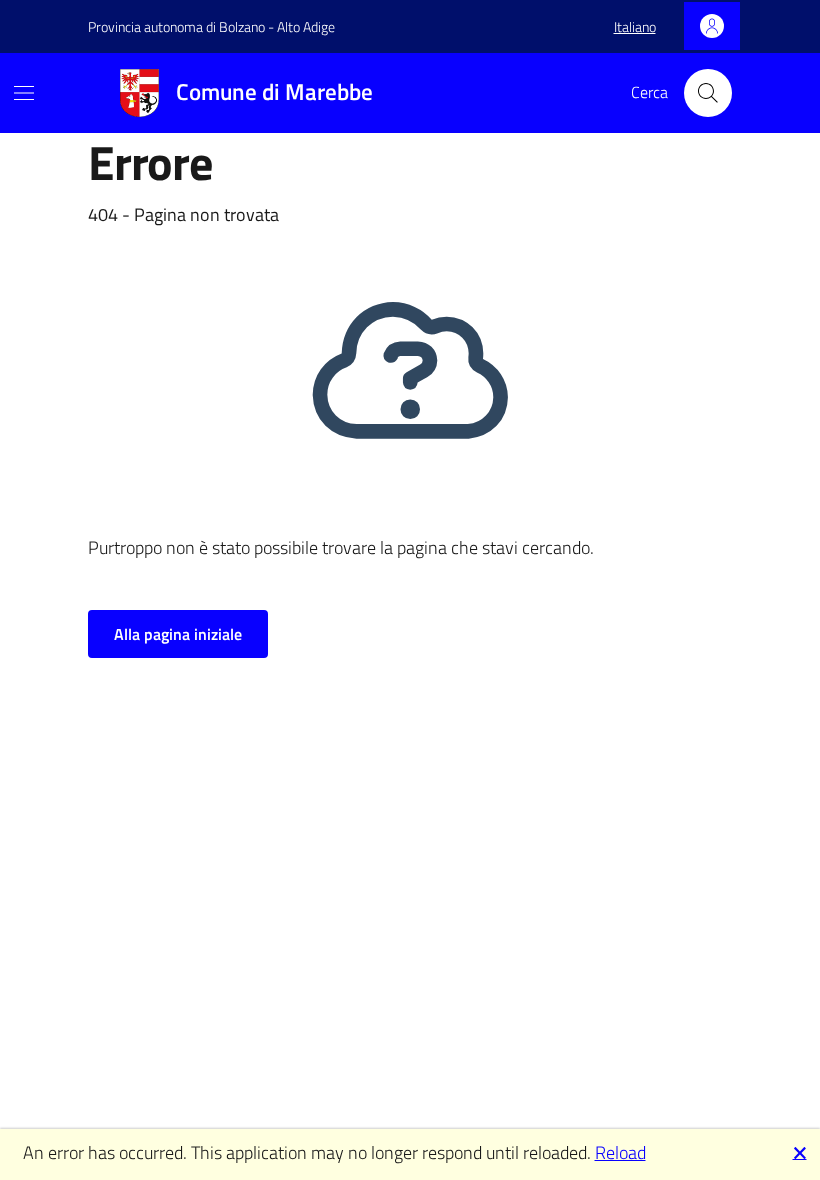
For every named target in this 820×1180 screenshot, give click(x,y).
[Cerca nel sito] (708, 93)
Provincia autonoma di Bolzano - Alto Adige (211, 26)
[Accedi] (712, 26)
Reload (620, 1152)
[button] (635, 27)
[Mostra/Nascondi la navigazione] (24, 93)
